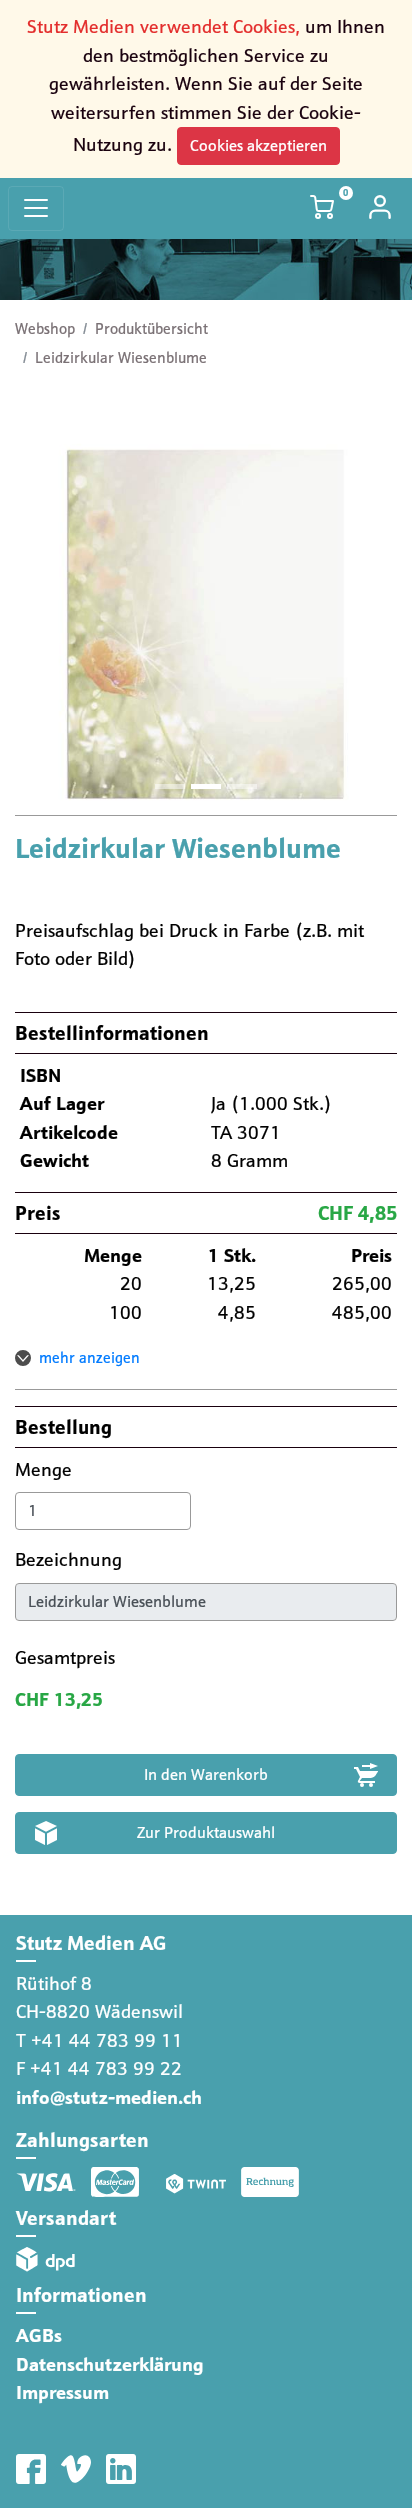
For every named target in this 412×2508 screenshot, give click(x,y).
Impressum (62, 2392)
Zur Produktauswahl (206, 1832)
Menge (46, 1469)
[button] (43, 624)
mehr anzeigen (89, 1358)
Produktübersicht (151, 329)
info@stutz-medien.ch (109, 2097)
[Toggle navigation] (36, 208)
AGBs (39, 2335)
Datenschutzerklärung (110, 2364)
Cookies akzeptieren (258, 145)
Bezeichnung (71, 1559)
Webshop (45, 329)
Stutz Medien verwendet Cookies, (163, 26)
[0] (324, 207)
